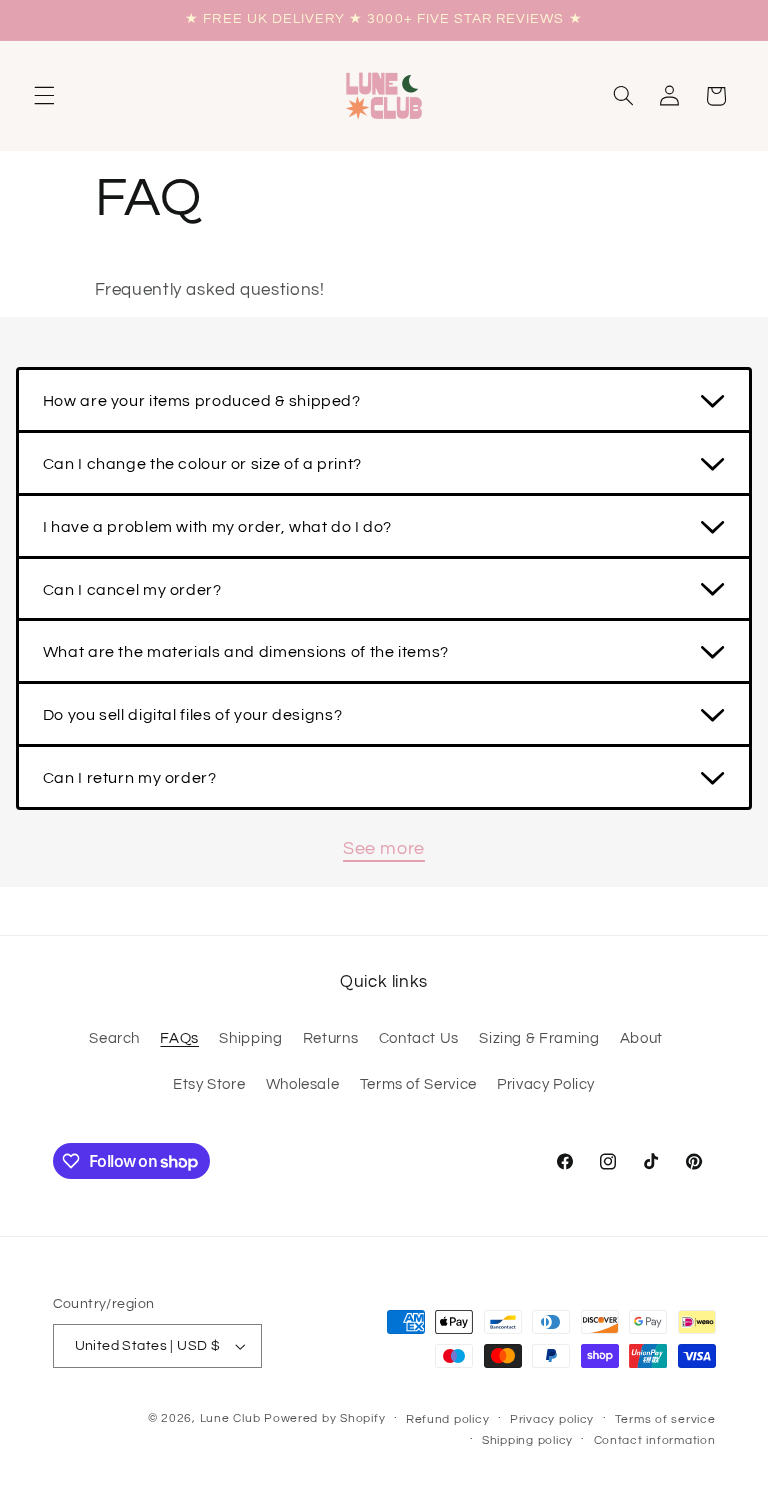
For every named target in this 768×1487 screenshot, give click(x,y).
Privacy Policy (546, 1084)
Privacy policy (552, 1419)
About (641, 1038)
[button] (44, 96)
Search (114, 1038)
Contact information (655, 1440)
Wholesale (303, 1084)
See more (384, 848)
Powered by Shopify (324, 1418)
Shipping (250, 1038)
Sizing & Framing (539, 1038)
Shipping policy (527, 1440)
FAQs (179, 1038)
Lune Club (230, 1418)
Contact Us (419, 1038)
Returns (330, 1038)
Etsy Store (209, 1084)
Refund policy (448, 1419)
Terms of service (665, 1419)
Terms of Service (418, 1084)
